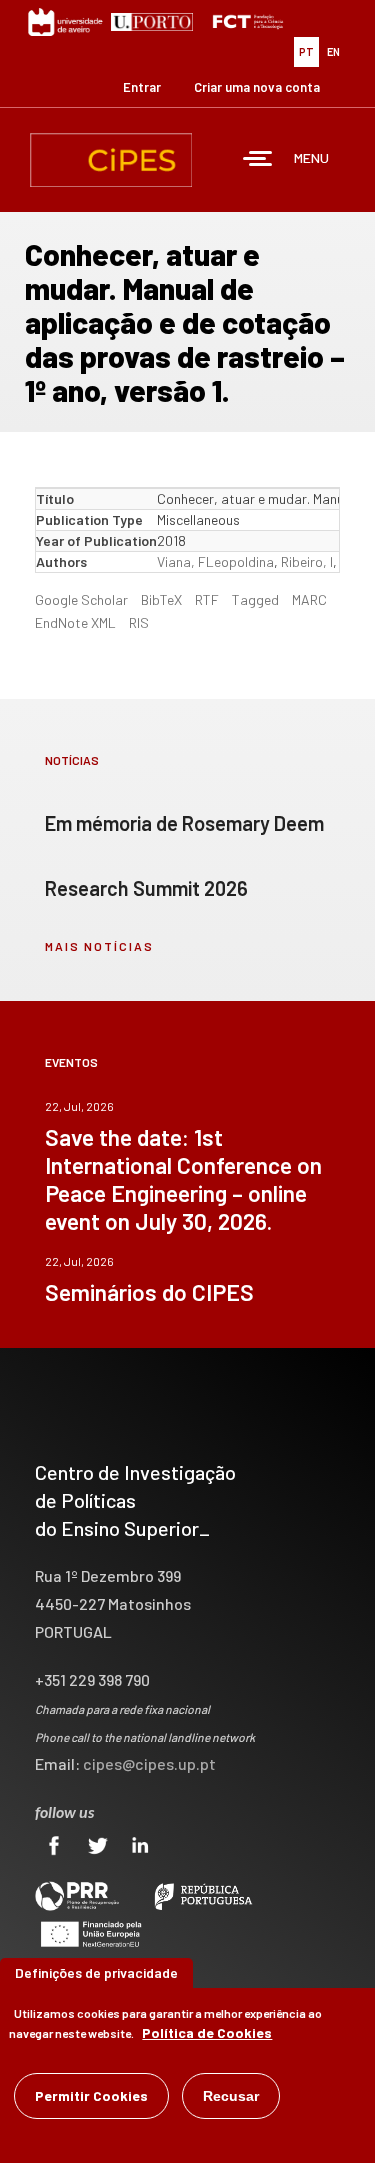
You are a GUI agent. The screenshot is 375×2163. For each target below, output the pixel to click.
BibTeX (161, 599)
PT (306, 51)
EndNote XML (75, 622)
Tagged (255, 599)
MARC (309, 599)
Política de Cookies (207, 2032)
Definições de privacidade (96, 1972)
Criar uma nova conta (257, 87)
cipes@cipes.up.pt (149, 1763)
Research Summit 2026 (146, 888)
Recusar (231, 2096)
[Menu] (258, 160)
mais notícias (99, 946)
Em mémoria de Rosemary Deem (184, 823)
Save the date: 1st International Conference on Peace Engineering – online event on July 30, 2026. (183, 1179)
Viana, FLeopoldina (215, 561)
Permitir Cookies (91, 2095)
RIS (139, 622)
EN (333, 51)
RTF (207, 599)
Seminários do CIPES (149, 1292)
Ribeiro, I (307, 561)
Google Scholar (81, 599)
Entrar (142, 87)
